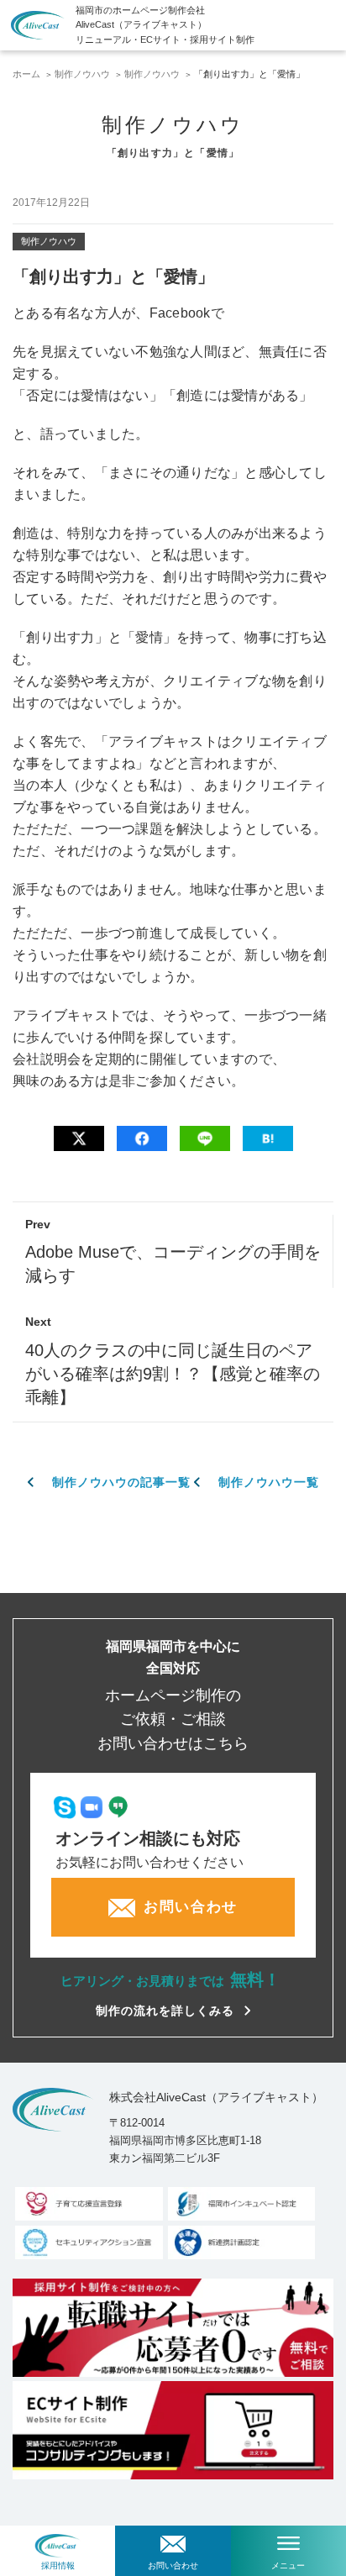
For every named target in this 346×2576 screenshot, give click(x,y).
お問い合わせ (173, 2565)
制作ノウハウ (82, 74)
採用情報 (58, 2565)
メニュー (288, 2565)
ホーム (26, 74)
